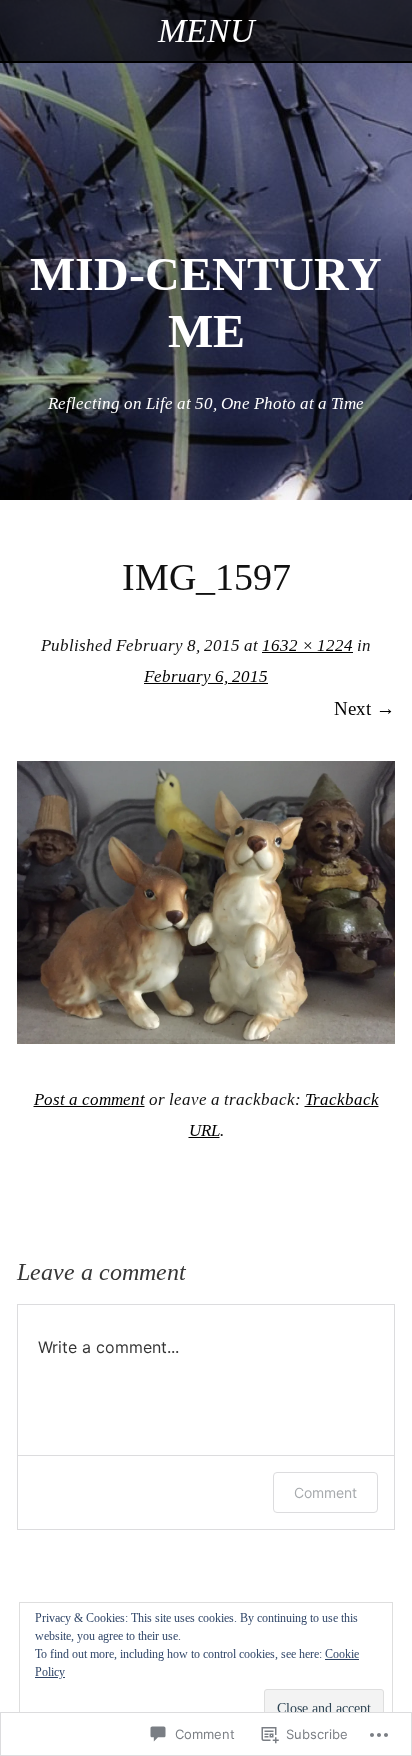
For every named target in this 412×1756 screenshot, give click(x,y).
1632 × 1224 (307, 645)
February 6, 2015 (206, 676)
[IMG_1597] (206, 1037)
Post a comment (89, 1099)
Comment (325, 1492)
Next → (364, 708)
